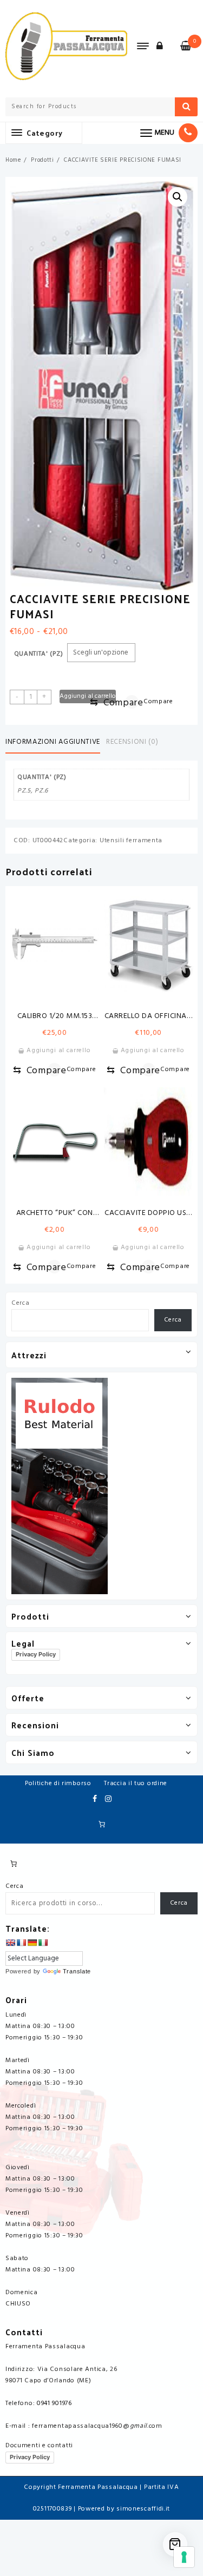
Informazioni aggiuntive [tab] (53, 742)
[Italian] (43, 1943)
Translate (77, 1971)
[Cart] (175, 2544)
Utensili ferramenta (131, 841)
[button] (178, 197)
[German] (32, 1943)
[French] (21, 1943)
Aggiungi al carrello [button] (58, 1051)
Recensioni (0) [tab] (132, 742)
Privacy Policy (36, 1654)
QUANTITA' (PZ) (39, 654)
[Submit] (186, 107)
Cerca (21, 1303)
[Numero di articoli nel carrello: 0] (102, 1824)
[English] (10, 1943)
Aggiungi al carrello (88, 696)
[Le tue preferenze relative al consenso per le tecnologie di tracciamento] (184, 2557)
